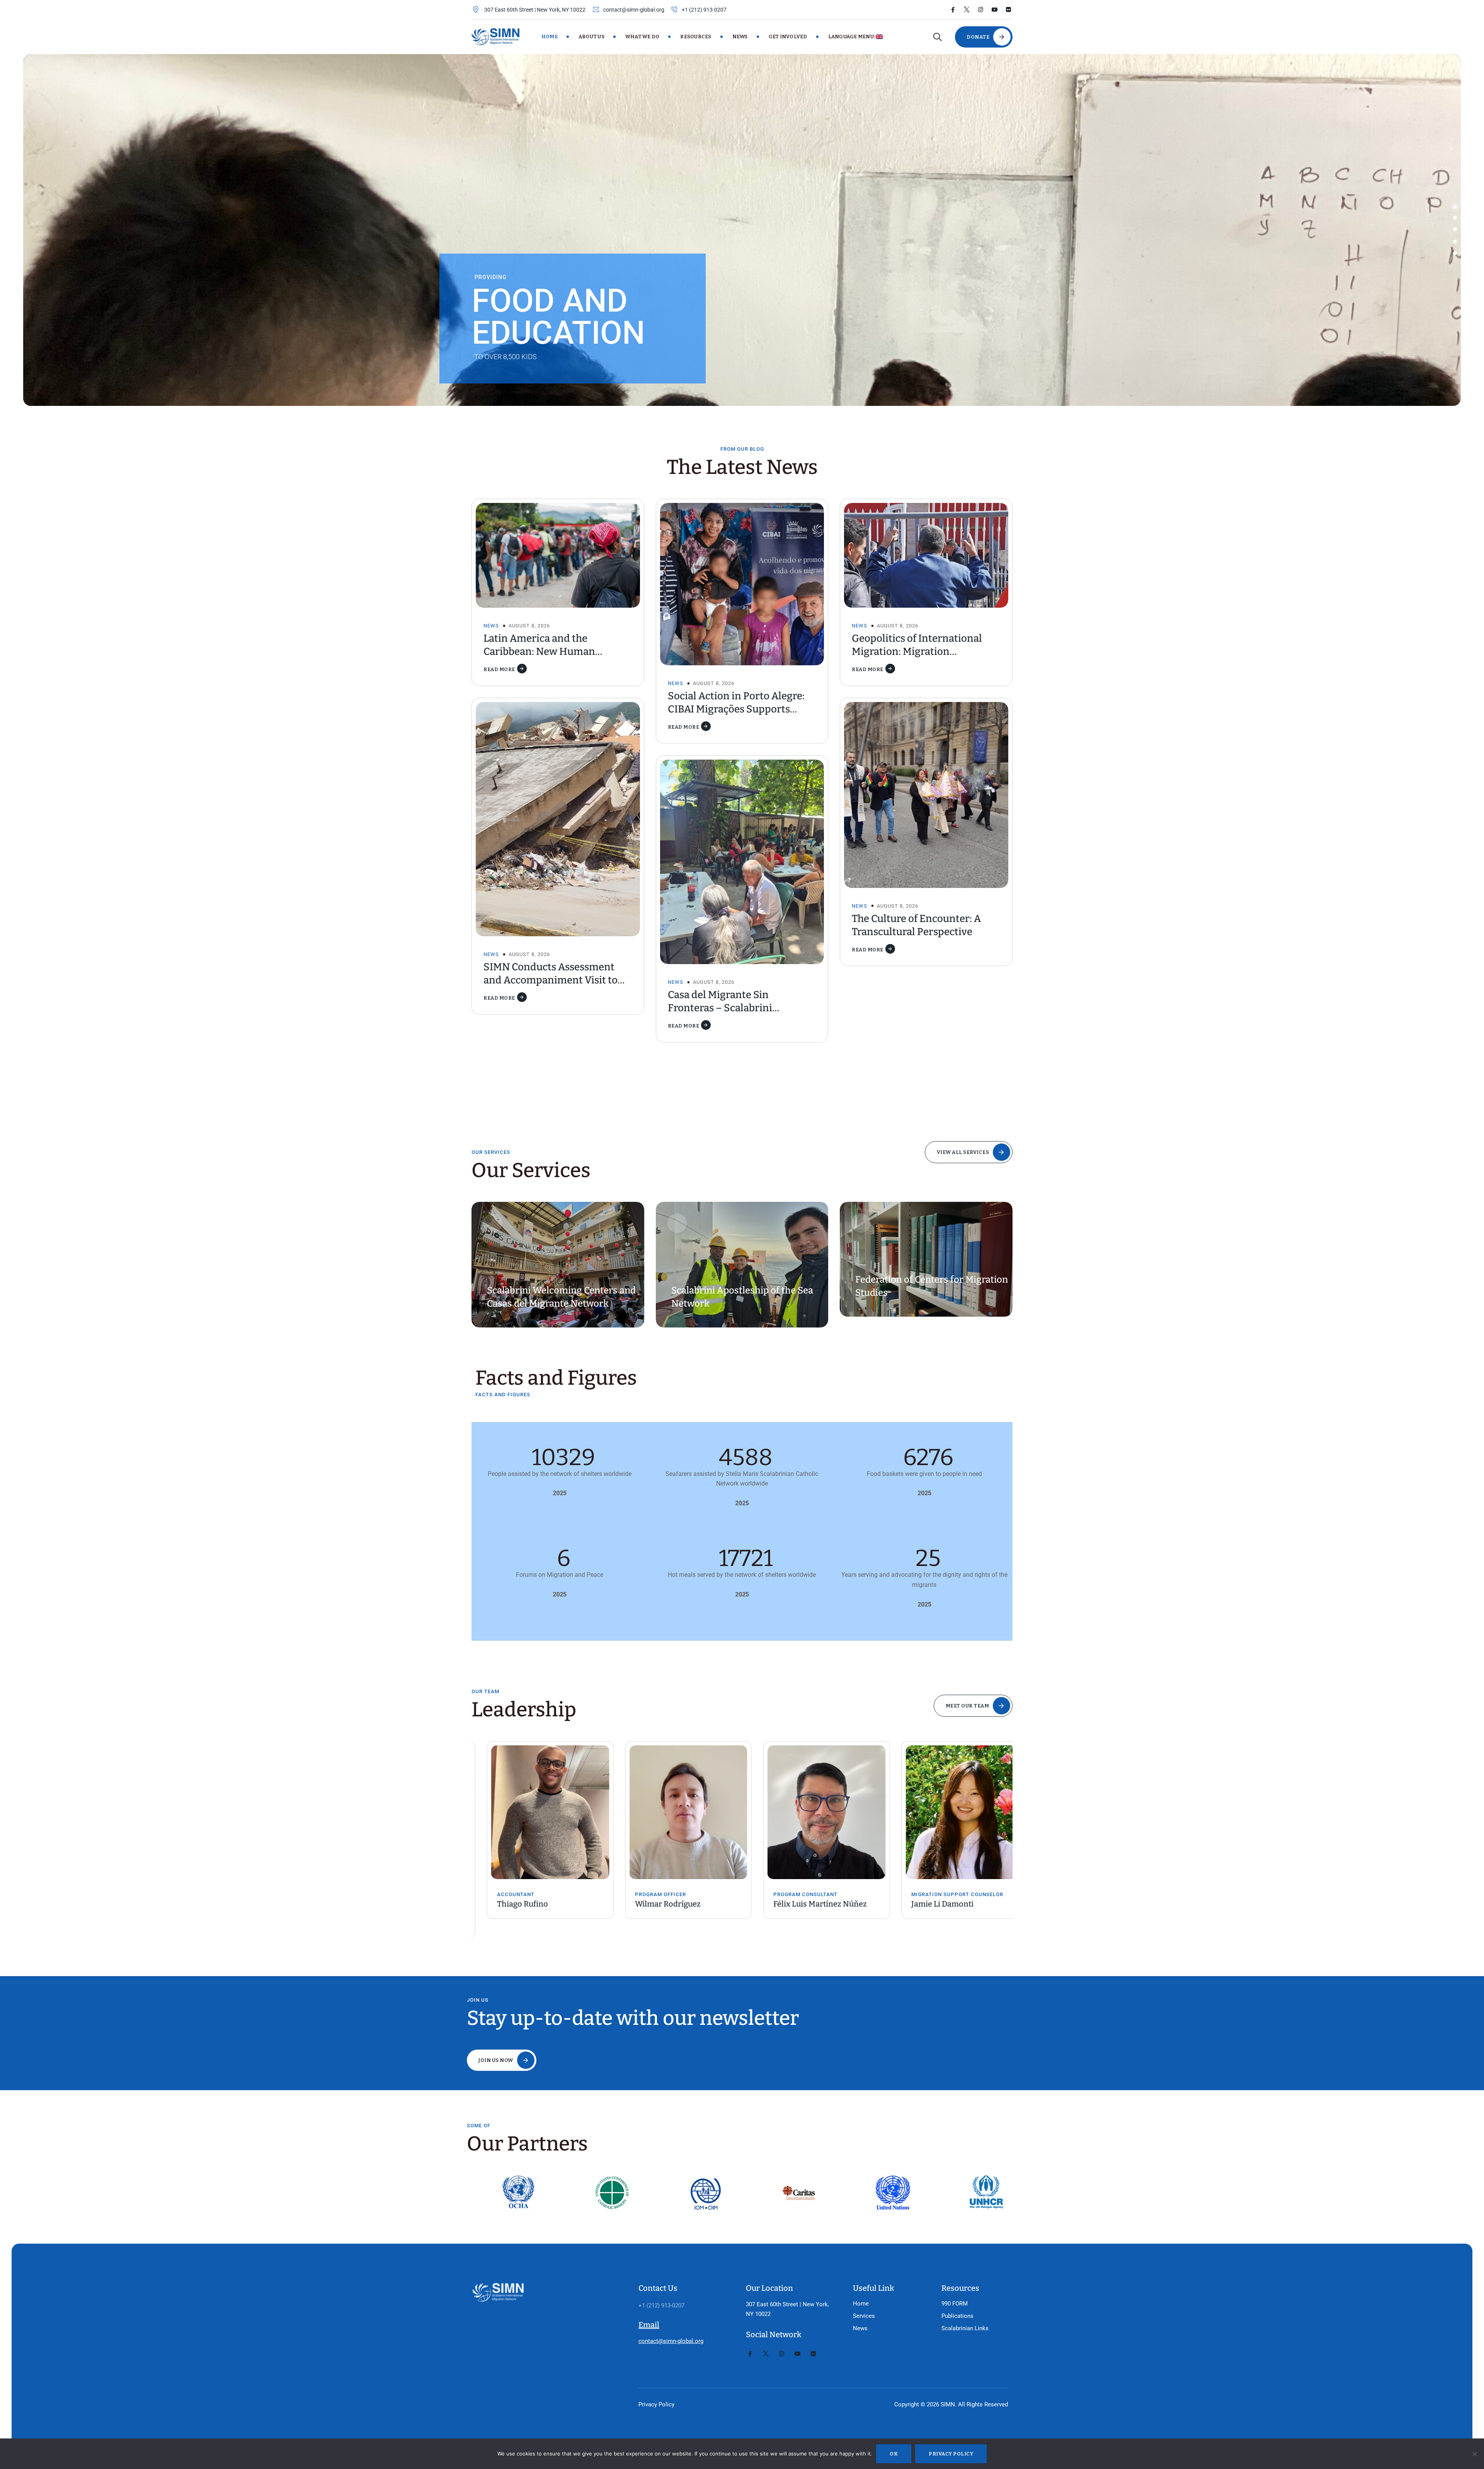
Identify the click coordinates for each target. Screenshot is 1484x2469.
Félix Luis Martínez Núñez (805, 1904)
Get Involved (788, 37)
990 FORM (955, 2304)
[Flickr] (1008, 10)
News (740, 37)
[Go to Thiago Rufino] (535, 1812)
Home (550, 37)
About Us (591, 37)
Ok (894, 2454)
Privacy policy (951, 2454)
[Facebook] (953, 10)
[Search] (937, 37)
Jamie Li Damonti (927, 1904)
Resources (696, 37)
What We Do (642, 37)
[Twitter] (967, 10)
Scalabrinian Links (965, 2328)
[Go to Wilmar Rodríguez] (673, 1812)
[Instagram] (981, 10)
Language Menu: (852, 37)
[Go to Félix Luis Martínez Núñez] (811, 1812)
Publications (957, 2316)
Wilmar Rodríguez (653, 1904)
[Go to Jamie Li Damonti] (950, 1812)
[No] (1474, 2454)
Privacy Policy (656, 2404)
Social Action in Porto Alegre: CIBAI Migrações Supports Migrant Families (736, 709)
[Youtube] (995, 10)
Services (864, 2316)
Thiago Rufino (507, 1904)
